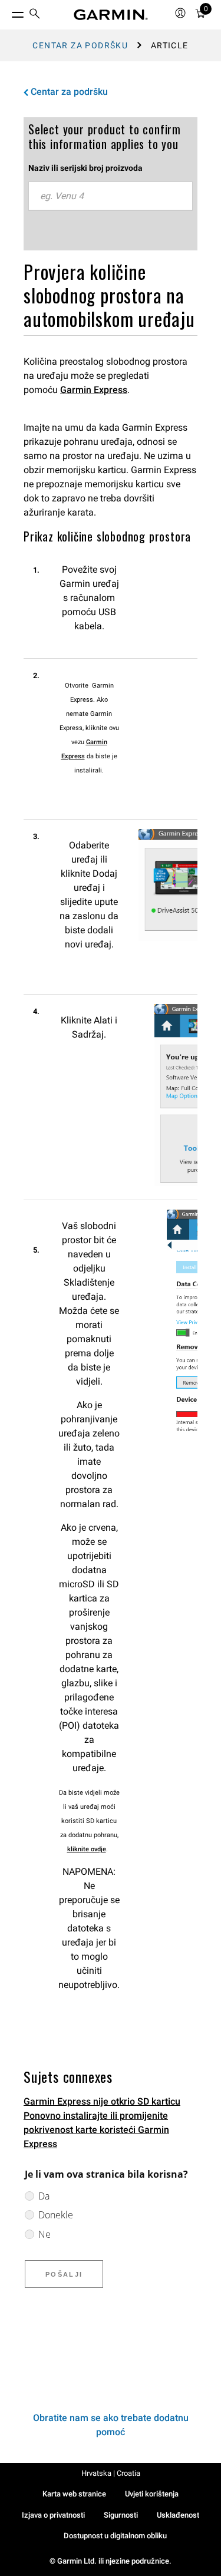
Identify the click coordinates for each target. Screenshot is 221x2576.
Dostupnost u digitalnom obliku (115, 2536)
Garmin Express (94, 390)
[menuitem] (35, 15)
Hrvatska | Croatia (111, 2473)
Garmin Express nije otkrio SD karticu (102, 2101)
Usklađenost (178, 2515)
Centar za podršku (80, 45)
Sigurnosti (121, 2515)
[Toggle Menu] (7, 12)
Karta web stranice (74, 2494)
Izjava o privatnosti (53, 2515)
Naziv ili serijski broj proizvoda (85, 168)
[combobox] (111, 196)
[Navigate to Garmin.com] (111, 15)
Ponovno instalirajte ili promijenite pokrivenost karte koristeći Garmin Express (96, 2130)
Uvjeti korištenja (152, 2494)
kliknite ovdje (87, 1849)
